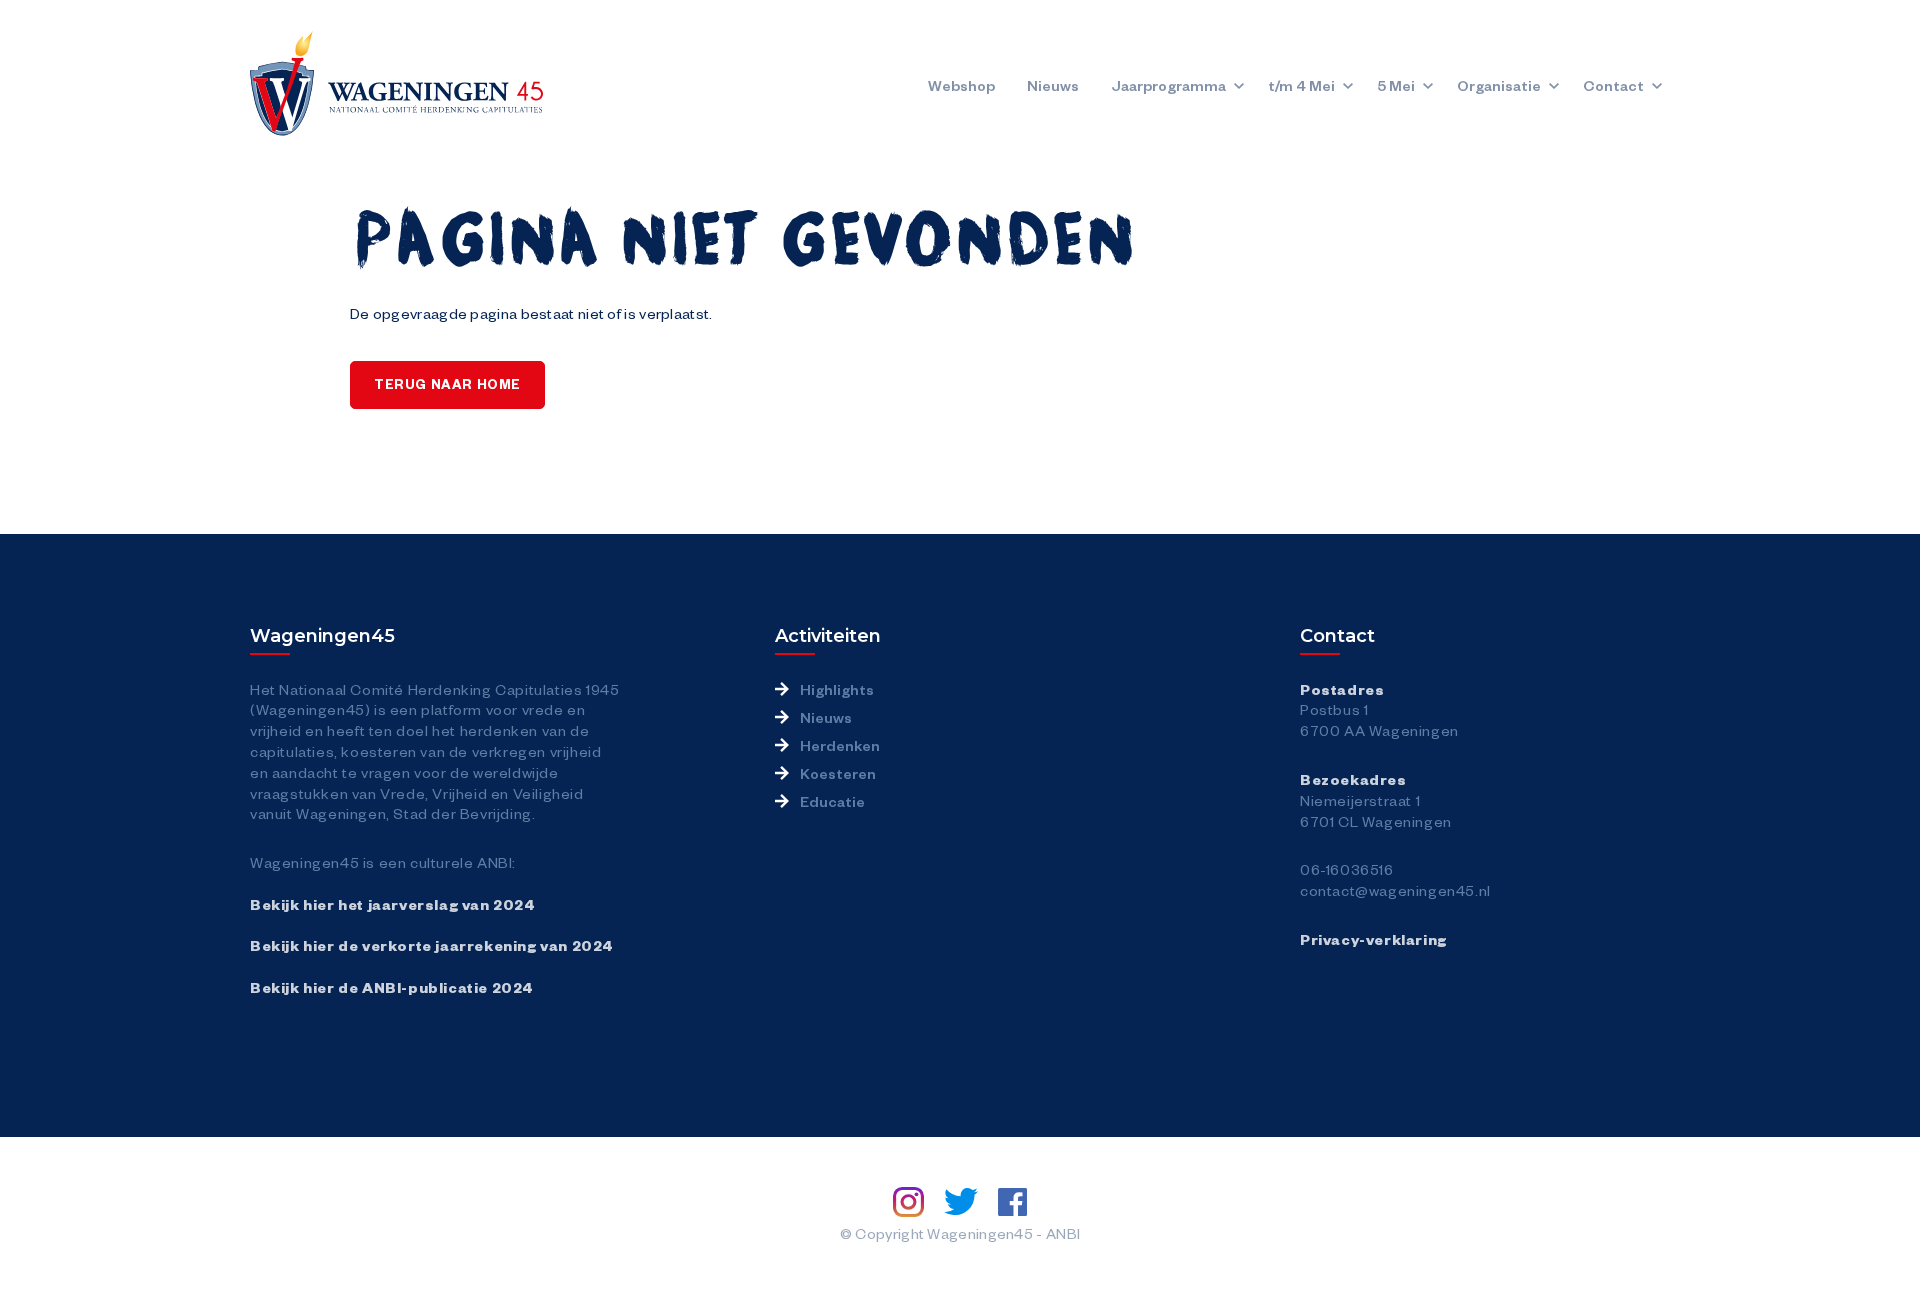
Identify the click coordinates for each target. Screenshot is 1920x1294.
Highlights (837, 689)
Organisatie (1499, 85)
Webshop (961, 85)
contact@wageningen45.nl (1395, 890)
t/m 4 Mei (1301, 85)
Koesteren (838, 773)
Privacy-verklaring (1373, 939)
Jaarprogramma (1168, 85)
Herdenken (840, 745)
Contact (1613, 85)
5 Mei (1396, 85)
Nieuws (1053, 85)
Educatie (832, 801)
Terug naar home (447, 384)
